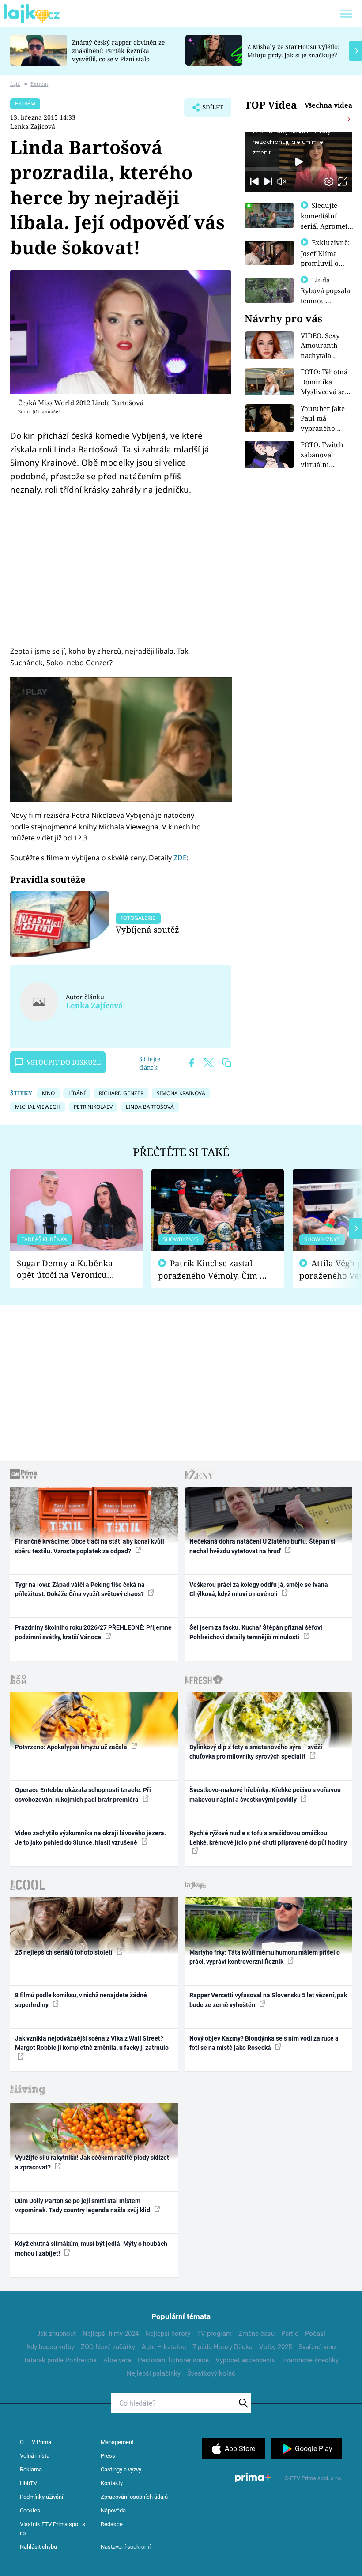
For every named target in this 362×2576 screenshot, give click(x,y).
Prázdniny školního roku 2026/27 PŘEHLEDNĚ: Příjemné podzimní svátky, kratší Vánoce (93, 1632)
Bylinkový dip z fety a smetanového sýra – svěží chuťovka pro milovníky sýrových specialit (256, 1752)
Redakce (112, 2524)
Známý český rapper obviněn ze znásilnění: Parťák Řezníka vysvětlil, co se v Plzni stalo (118, 51)
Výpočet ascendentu (245, 2360)
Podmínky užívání (41, 2497)
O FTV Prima (36, 2442)
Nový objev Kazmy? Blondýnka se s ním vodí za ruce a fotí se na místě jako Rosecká (264, 2043)
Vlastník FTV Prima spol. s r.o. (53, 2529)
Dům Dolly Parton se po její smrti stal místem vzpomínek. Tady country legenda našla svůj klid (83, 2205)
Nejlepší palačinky (154, 2373)
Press (108, 2456)
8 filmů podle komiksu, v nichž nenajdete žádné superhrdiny (81, 2000)
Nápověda (113, 2510)
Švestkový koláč (211, 2373)
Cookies (30, 2510)
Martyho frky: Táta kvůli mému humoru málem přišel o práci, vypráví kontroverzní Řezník (265, 1957)
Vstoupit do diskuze (64, 1062)
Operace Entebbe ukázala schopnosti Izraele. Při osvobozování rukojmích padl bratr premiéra (83, 1795)
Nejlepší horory (168, 2334)
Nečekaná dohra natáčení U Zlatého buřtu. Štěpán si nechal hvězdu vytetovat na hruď (262, 1546)
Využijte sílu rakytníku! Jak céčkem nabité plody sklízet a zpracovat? (92, 2162)
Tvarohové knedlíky (310, 2360)
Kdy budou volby (50, 2347)
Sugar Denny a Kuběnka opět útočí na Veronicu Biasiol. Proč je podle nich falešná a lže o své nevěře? (69, 1269)
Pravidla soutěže (48, 879)
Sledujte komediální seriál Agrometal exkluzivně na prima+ (327, 226)
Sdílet (208, 110)
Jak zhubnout (56, 2334)
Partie (290, 2334)
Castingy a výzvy (121, 2469)
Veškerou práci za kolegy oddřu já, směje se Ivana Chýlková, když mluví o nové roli (259, 1589)
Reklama (31, 2469)
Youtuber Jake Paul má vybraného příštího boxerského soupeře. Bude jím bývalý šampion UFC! (323, 419)
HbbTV (28, 2483)
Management (117, 2442)
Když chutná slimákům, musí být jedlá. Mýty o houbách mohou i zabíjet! (91, 2248)
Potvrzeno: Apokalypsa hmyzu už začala (72, 1747)
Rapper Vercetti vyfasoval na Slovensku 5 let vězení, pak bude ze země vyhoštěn (268, 2000)
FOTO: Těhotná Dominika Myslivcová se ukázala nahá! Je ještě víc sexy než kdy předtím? (327, 382)
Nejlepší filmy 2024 (111, 2334)
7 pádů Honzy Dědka (222, 2347)
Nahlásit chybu (38, 2547)
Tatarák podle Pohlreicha (60, 2360)
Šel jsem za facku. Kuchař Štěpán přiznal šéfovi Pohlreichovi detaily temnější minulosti (256, 1632)
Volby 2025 (275, 2347)
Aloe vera (117, 2360)
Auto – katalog (164, 2347)
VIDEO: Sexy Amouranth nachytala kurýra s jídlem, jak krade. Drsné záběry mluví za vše (327, 346)
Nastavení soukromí (126, 2547)
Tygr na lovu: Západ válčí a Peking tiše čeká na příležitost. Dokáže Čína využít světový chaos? (80, 1589)
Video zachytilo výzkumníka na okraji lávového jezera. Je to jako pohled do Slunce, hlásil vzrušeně (90, 1838)
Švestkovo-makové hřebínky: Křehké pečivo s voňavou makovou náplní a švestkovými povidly (265, 1795)
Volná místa (35, 2456)
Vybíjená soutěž (147, 929)
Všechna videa (328, 105)
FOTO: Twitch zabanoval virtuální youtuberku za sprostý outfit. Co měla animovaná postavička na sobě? (324, 455)
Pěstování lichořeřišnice (173, 2360)
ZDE (180, 858)
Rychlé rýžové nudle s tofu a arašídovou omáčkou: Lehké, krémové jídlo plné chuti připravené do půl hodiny (268, 1838)
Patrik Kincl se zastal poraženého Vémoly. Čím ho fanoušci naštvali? (214, 1270)
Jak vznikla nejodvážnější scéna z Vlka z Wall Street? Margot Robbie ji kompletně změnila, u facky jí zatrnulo (92, 2043)
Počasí (315, 2334)
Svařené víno (317, 2347)
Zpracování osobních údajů (134, 2497)
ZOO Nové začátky (108, 2347)
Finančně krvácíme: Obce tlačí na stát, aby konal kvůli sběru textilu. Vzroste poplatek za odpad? (90, 1546)
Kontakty (112, 2483)
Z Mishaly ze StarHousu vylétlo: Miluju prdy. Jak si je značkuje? (293, 51)
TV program (214, 2334)
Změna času (256, 2334)
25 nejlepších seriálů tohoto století (64, 1952)
